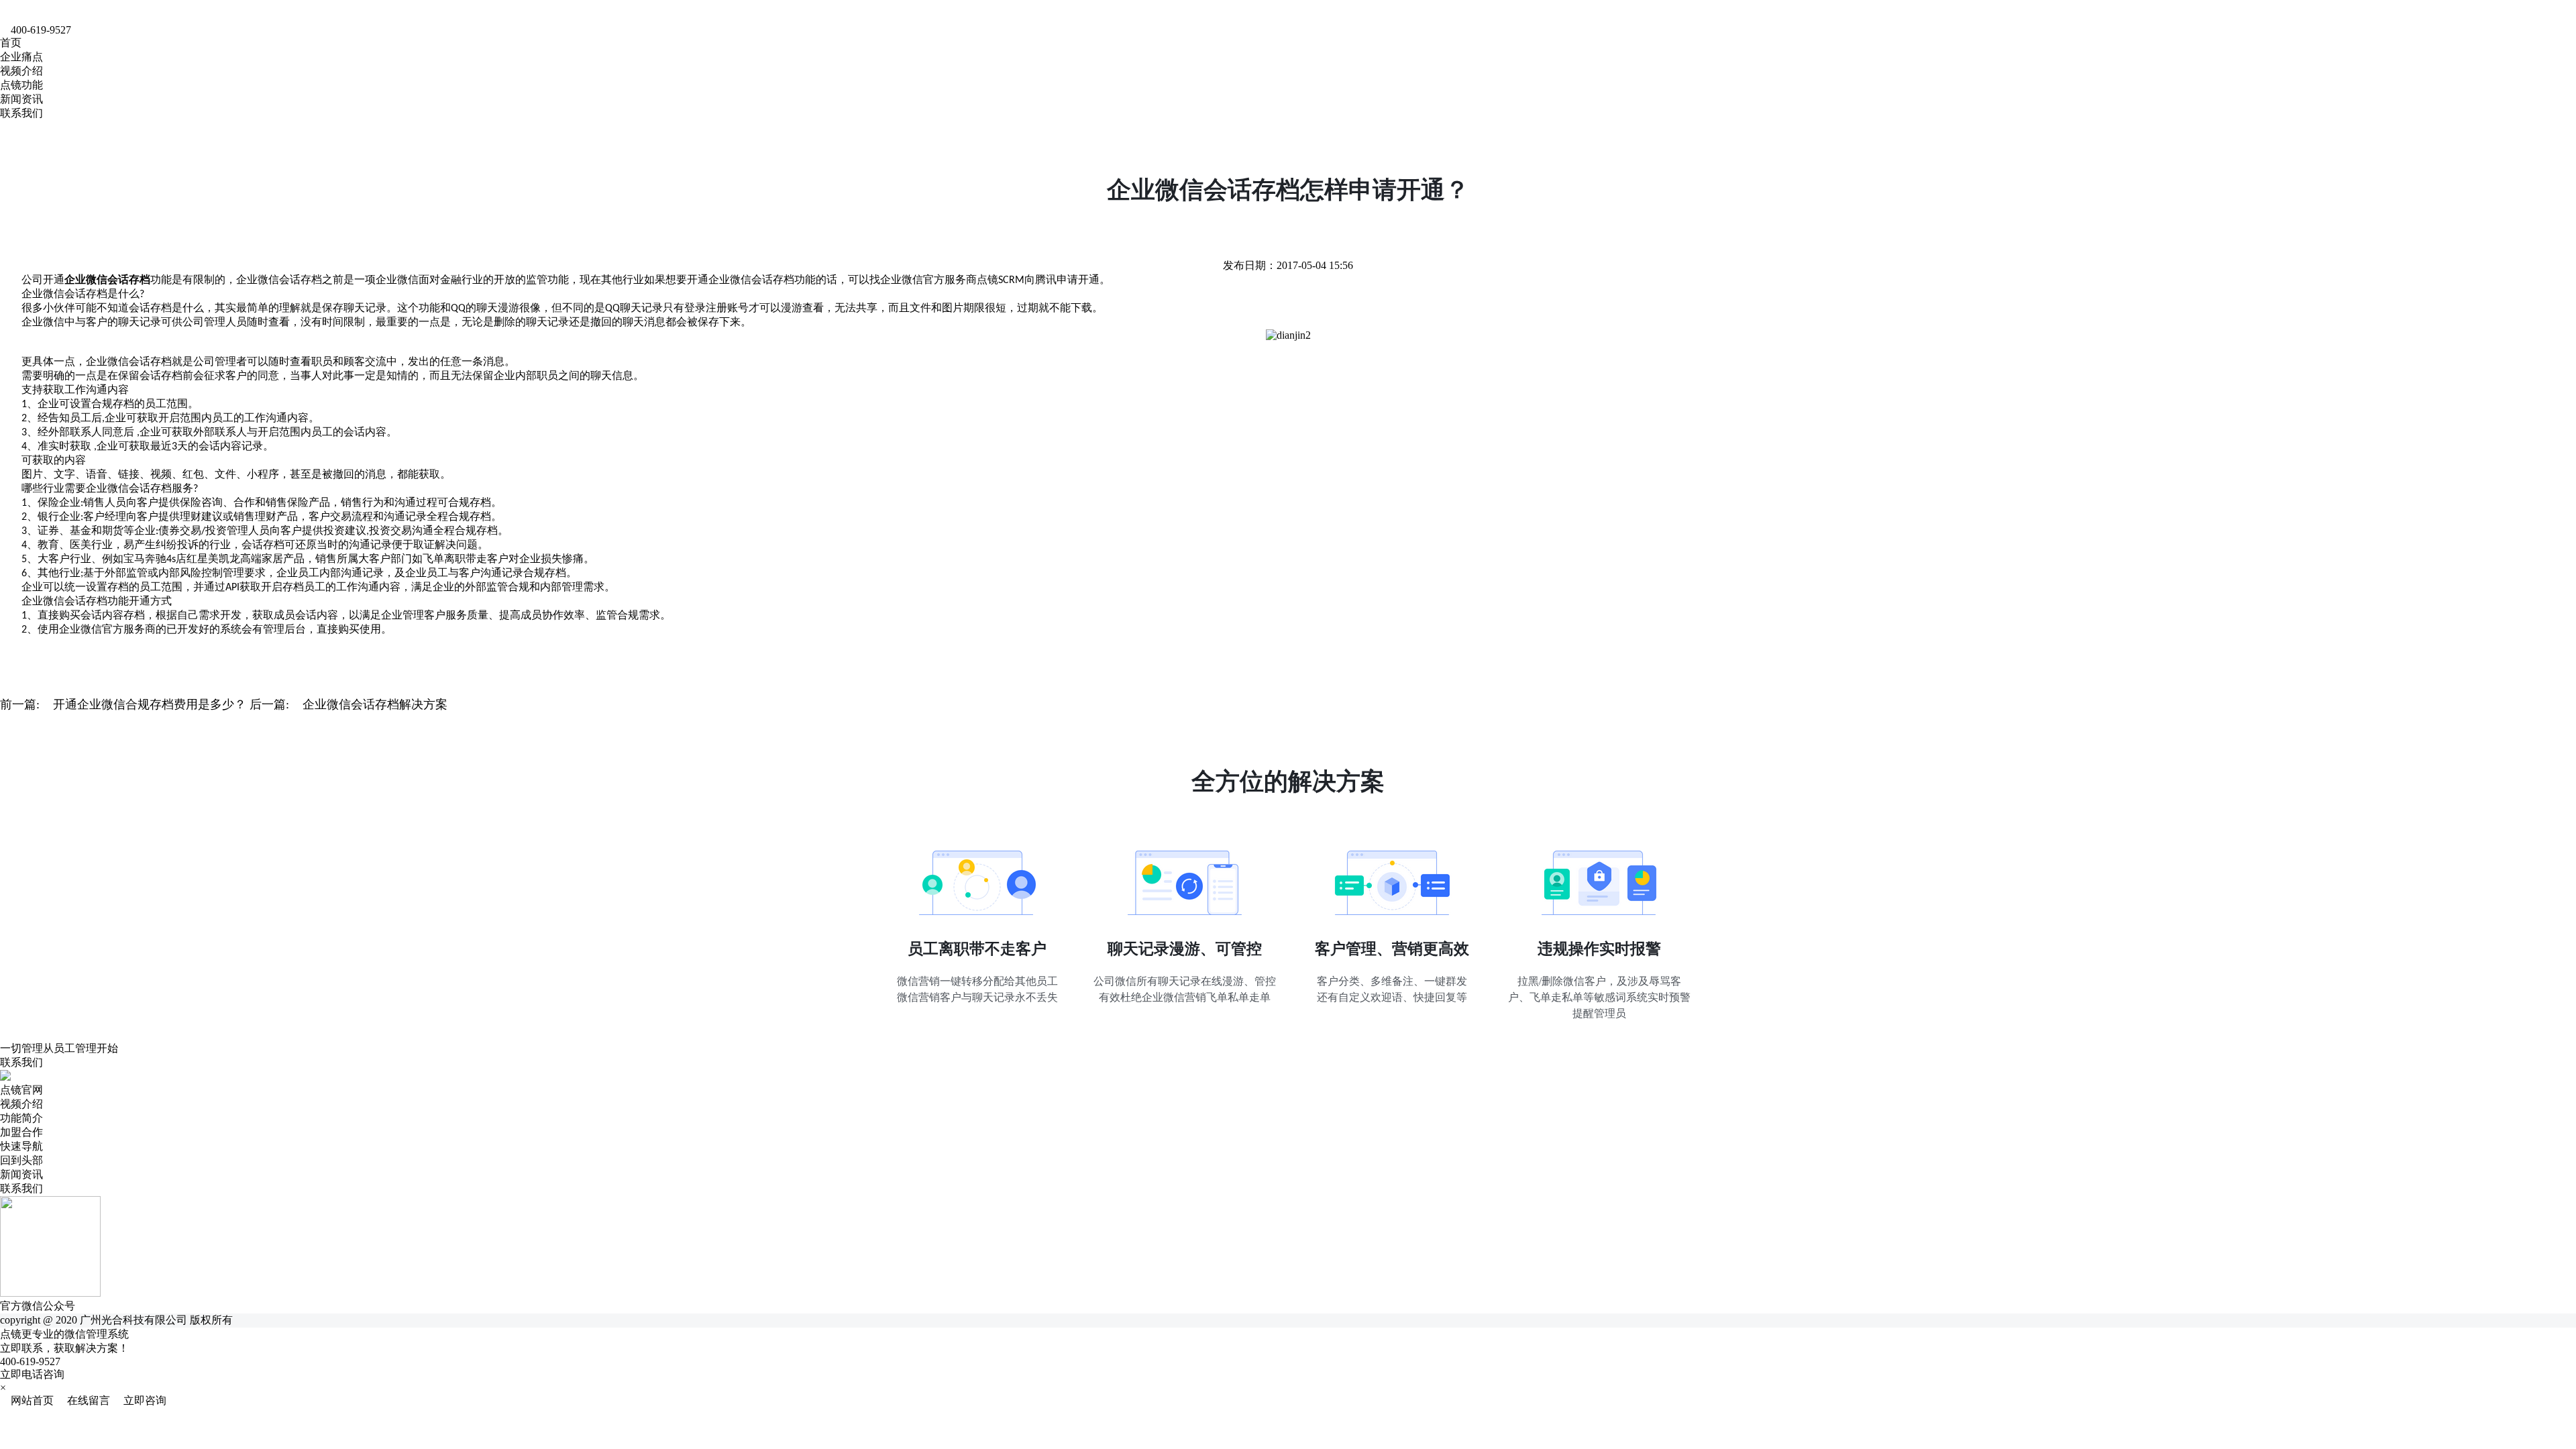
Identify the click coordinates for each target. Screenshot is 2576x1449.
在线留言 (85, 1400)
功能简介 (21, 1118)
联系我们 (21, 113)
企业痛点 (21, 57)
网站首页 (28, 1400)
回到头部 (21, 1160)
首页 (11, 43)
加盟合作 (21, 1132)
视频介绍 (21, 71)
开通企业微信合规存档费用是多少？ (150, 704)
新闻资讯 (21, 99)
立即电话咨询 (32, 1374)
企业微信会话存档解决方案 (375, 704)
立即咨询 (140, 1400)
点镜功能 (21, 85)
